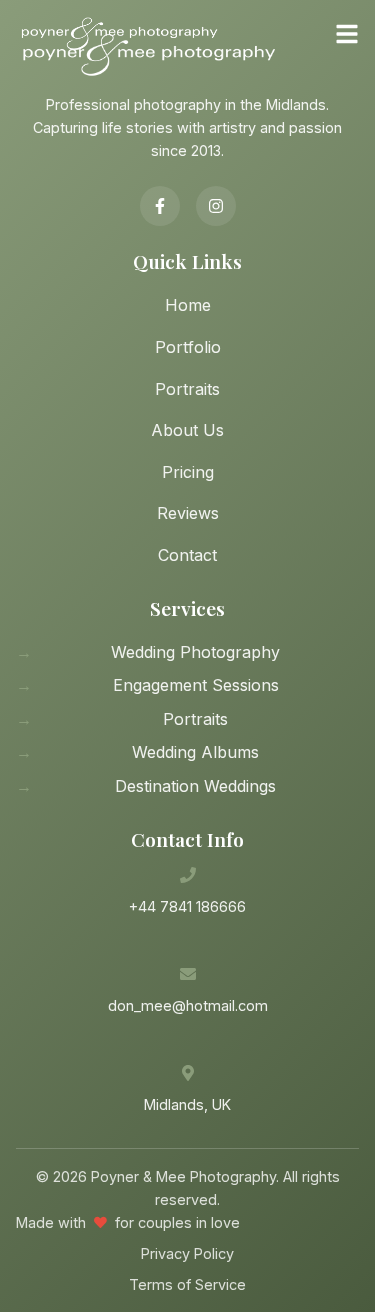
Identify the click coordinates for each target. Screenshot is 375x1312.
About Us (187, 430)
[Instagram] (216, 206)
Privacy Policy (187, 1253)
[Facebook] (160, 206)
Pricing (188, 472)
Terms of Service (187, 1284)
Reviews (188, 513)
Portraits (187, 389)
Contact (187, 555)
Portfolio (188, 347)
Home (188, 305)
